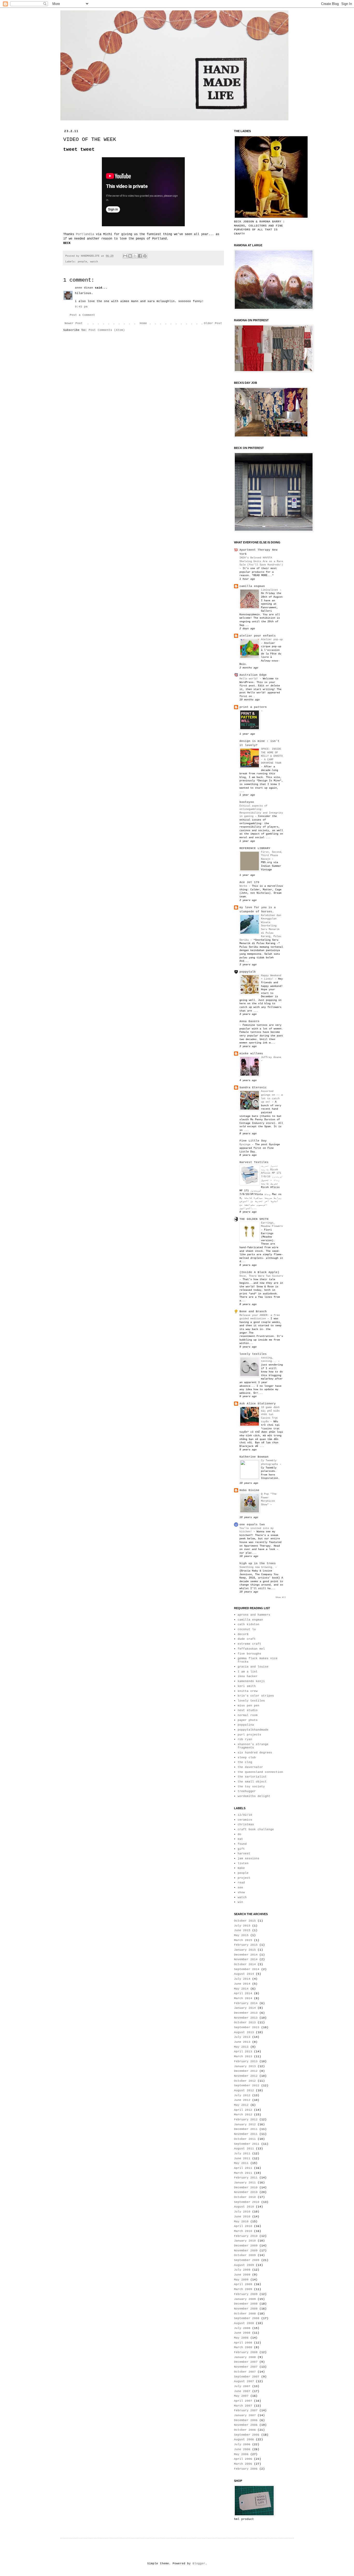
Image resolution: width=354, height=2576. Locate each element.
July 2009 (242, 2270)
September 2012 (247, 2086)
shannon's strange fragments (253, 1746)
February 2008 (246, 2352)
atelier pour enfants (258, 636)
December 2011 (246, 2129)
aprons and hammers (254, 1615)
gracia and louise (253, 1667)
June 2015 (242, 1930)
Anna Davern (249, 1021)
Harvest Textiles (254, 1162)
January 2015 (245, 1950)
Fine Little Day (253, 1141)
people (82, 262)
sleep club (247, 1758)
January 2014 (245, 2008)
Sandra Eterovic (253, 1088)
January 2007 (245, 2415)
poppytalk (248, 972)
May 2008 (241, 2338)
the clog (245, 1762)
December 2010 (246, 2188)
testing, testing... (270, 1359)
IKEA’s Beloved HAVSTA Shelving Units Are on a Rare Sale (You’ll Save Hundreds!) (261, 561)
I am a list (248, 1672)
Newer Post (74, 323)
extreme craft (249, 1644)
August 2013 (244, 2032)
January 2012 (245, 2124)
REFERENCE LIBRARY (255, 848)
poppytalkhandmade (253, 1730)
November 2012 (246, 2076)
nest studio (248, 1710)
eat (240, 1839)
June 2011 (242, 2158)
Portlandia (85, 234)
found (242, 1844)
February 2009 (246, 2294)
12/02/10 (245, 1815)
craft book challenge (256, 1829)
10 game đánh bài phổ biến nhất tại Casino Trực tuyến (270, 1414)
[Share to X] (135, 256)
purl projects (249, 1735)
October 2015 (245, 1921)
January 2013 (245, 2066)
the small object (252, 1782)
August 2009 (244, 2265)
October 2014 (245, 1964)
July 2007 (242, 2386)
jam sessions (249, 1858)
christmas (246, 1825)
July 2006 (242, 2444)
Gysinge (246, 1144)
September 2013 (247, 2027)
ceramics (245, 1820)
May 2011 (241, 2163)
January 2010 (245, 2241)
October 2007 (245, 2372)
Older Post (213, 323)
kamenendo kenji (251, 1681)
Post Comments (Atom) (107, 330)
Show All (281, 1597)
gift (241, 1849)
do (239, 1834)
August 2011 (244, 2149)
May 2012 (241, 2105)
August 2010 (244, 2207)
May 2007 (241, 2396)
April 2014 (243, 1993)
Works (244, 886)
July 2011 (242, 2154)
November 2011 (246, 2134)
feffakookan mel (251, 1649)
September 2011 (247, 2144)
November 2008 (246, 2309)
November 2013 (246, 2018)
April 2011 (243, 2168)
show (241, 1892)
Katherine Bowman (254, 1457)
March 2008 (243, 2347)
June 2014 (242, 1984)
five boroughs (249, 1654)
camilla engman (252, 586)
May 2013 (241, 2047)
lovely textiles (253, 1354)
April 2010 (243, 2226)
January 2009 (245, 2299)
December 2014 (246, 1955)
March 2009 (243, 2289)
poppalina (246, 1725)
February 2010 (246, 2236)
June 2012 (242, 2100)
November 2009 (246, 2251)
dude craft (247, 1639)
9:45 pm (81, 307)
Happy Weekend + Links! (271, 977)
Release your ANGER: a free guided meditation (260, 1317)
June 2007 (242, 2391)
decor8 (243, 1634)
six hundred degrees (255, 1753)
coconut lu (247, 1629)
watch (94, 262)
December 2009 (246, 2246)
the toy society (251, 1787)
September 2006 (247, 2435)
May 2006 (241, 2454)
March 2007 (243, 2406)
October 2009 (245, 2255)
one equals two (252, 1525)
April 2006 (243, 2459)
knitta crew (248, 1691)
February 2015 (246, 1945)
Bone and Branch (253, 1311)
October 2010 (245, 2197)
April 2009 (243, 2284)
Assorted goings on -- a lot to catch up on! (272, 1096)
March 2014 (243, 1998)
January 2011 (245, 2183)
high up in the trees (258, 1563)
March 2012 (243, 2115)
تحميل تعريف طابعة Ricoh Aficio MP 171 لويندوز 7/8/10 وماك (272, 1173)
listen (243, 1863)
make (241, 1868)
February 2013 (246, 2061)
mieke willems (251, 1054)
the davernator (250, 1767)
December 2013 (246, 2013)
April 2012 (243, 2110)
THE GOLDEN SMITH (254, 1219)
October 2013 (245, 2022)
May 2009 (241, 2280)
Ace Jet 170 (249, 882)
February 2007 (246, 2410)
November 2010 (246, 2192)
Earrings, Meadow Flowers (272, 1225)
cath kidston (249, 1624)
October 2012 (245, 2081)
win (240, 1902)
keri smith (247, 1686)
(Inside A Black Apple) (259, 1272)
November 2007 (246, 2367)
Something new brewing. (257, 1567)
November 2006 (246, 2425)
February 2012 (246, 2120)
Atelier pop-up (272, 639)
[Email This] (125, 256)
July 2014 (242, 1979)
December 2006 (246, 2420)
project (244, 1878)
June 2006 (242, 2449)
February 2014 (246, 2003)
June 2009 (242, 2275)
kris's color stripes (256, 1696)
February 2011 (246, 2178)
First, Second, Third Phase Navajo (272, 855)
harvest (244, 1854)
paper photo (248, 1720)
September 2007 (247, 2377)
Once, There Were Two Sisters (261, 1276)
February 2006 (246, 2469)
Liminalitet (270, 590)
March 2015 (243, 1940)
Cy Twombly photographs (270, 1462)
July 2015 (242, 1926)
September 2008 (247, 2318)
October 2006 (245, 2430)
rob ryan (245, 1739)
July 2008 (242, 2328)
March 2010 (243, 2231)
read (241, 1883)
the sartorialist (252, 1777)
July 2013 (242, 2037)
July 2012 (242, 2095)
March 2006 (243, 2464)
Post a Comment (82, 315)
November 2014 (246, 1959)
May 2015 (241, 1935)
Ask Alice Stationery (258, 1404)
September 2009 (247, 2260)
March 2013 (243, 2056)
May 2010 (241, 2222)
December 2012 (246, 2071)
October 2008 (245, 2314)
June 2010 (242, 2217)
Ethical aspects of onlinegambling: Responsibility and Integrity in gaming (261, 811)
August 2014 (244, 1974)
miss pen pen (249, 1706)
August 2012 (244, 2090)
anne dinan (84, 288)
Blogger (199, 2564)
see (240, 1888)
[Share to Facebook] (140, 256)
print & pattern (253, 707)
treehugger (247, 1791)
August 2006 (244, 2440)
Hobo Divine (249, 1490)
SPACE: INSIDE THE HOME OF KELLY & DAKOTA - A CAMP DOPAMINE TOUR (272, 756)
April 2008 (243, 2343)
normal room (248, 1715)
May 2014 (241, 1989)
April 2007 (243, 2401)
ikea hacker (248, 1676)
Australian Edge (253, 675)
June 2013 (242, 2042)
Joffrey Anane (271, 1057)
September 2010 (247, 2202)
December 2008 (246, 2304)
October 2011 (245, 2139)
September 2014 (247, 1969)
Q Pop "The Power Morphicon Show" (269, 1499)
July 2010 (242, 2212)
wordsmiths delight (254, 1796)
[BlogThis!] (130, 256)
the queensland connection (260, 1772)
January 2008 (245, 2357)
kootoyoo (247, 802)
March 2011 (243, 2173)
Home (143, 323)
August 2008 (244, 2323)
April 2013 (243, 2052)
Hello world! (250, 679)
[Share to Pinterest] (145, 256)
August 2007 (244, 2381)
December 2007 (246, 2362)
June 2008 (242, 2333)
